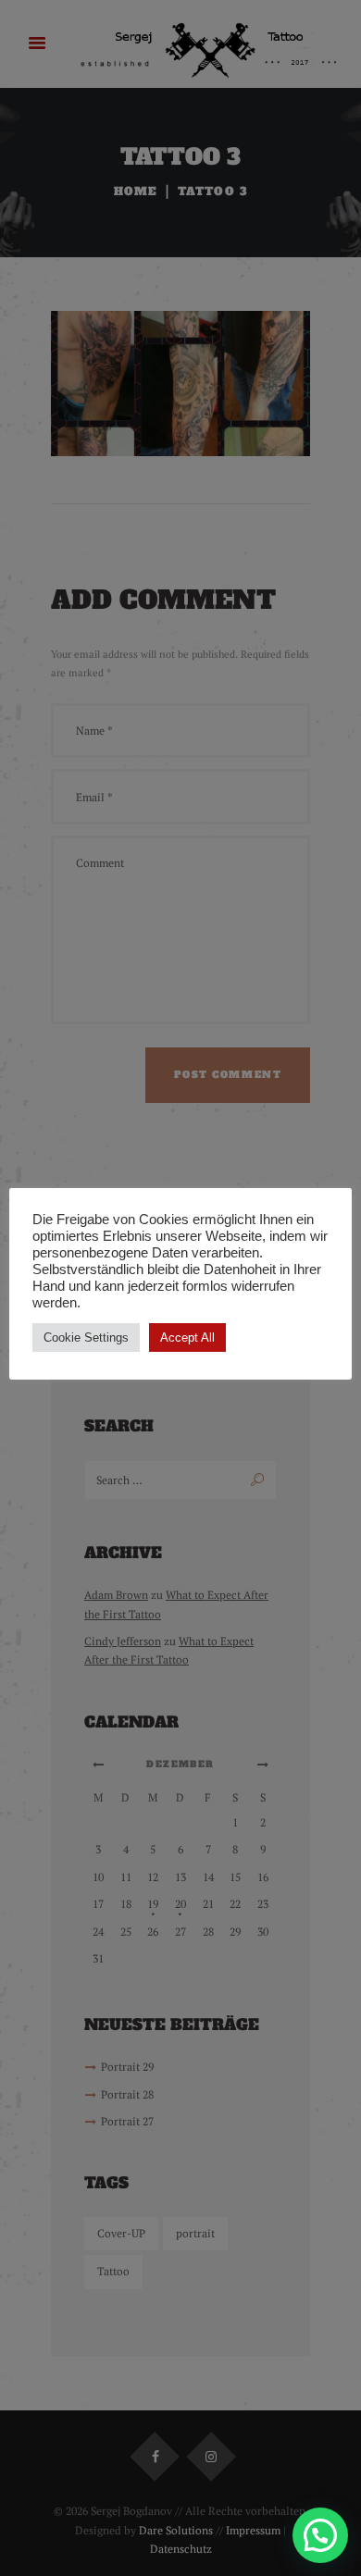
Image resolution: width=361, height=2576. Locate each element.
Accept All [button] (187, 1338)
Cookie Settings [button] (86, 1338)
